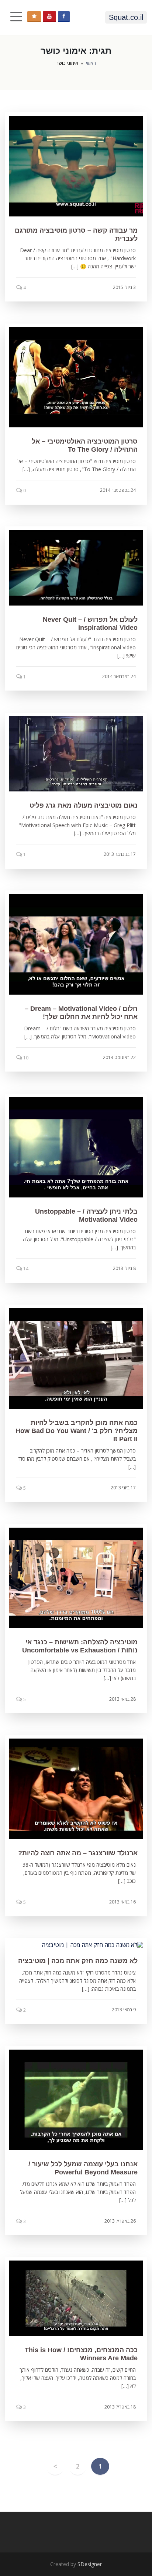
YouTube (49, 17)
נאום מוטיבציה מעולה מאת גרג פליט (84, 805)
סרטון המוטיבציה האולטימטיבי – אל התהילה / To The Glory (85, 445)
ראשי (91, 63)
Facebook (64, 17)
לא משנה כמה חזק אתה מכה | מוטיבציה (78, 1961)
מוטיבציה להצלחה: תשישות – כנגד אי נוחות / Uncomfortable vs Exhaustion (80, 1646)
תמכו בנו (34, 17)
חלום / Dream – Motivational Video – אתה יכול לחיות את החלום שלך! (81, 1013)
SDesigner (90, 2564)
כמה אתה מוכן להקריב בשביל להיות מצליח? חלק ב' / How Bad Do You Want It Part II (77, 1431)
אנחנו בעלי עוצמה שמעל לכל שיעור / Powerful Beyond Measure (83, 2168)
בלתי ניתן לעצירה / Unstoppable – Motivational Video (86, 1215)
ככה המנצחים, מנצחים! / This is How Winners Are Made (81, 2354)
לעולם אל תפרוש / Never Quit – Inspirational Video (90, 624)
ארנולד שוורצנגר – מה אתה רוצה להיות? (78, 1853)
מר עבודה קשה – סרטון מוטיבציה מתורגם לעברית (76, 234)
